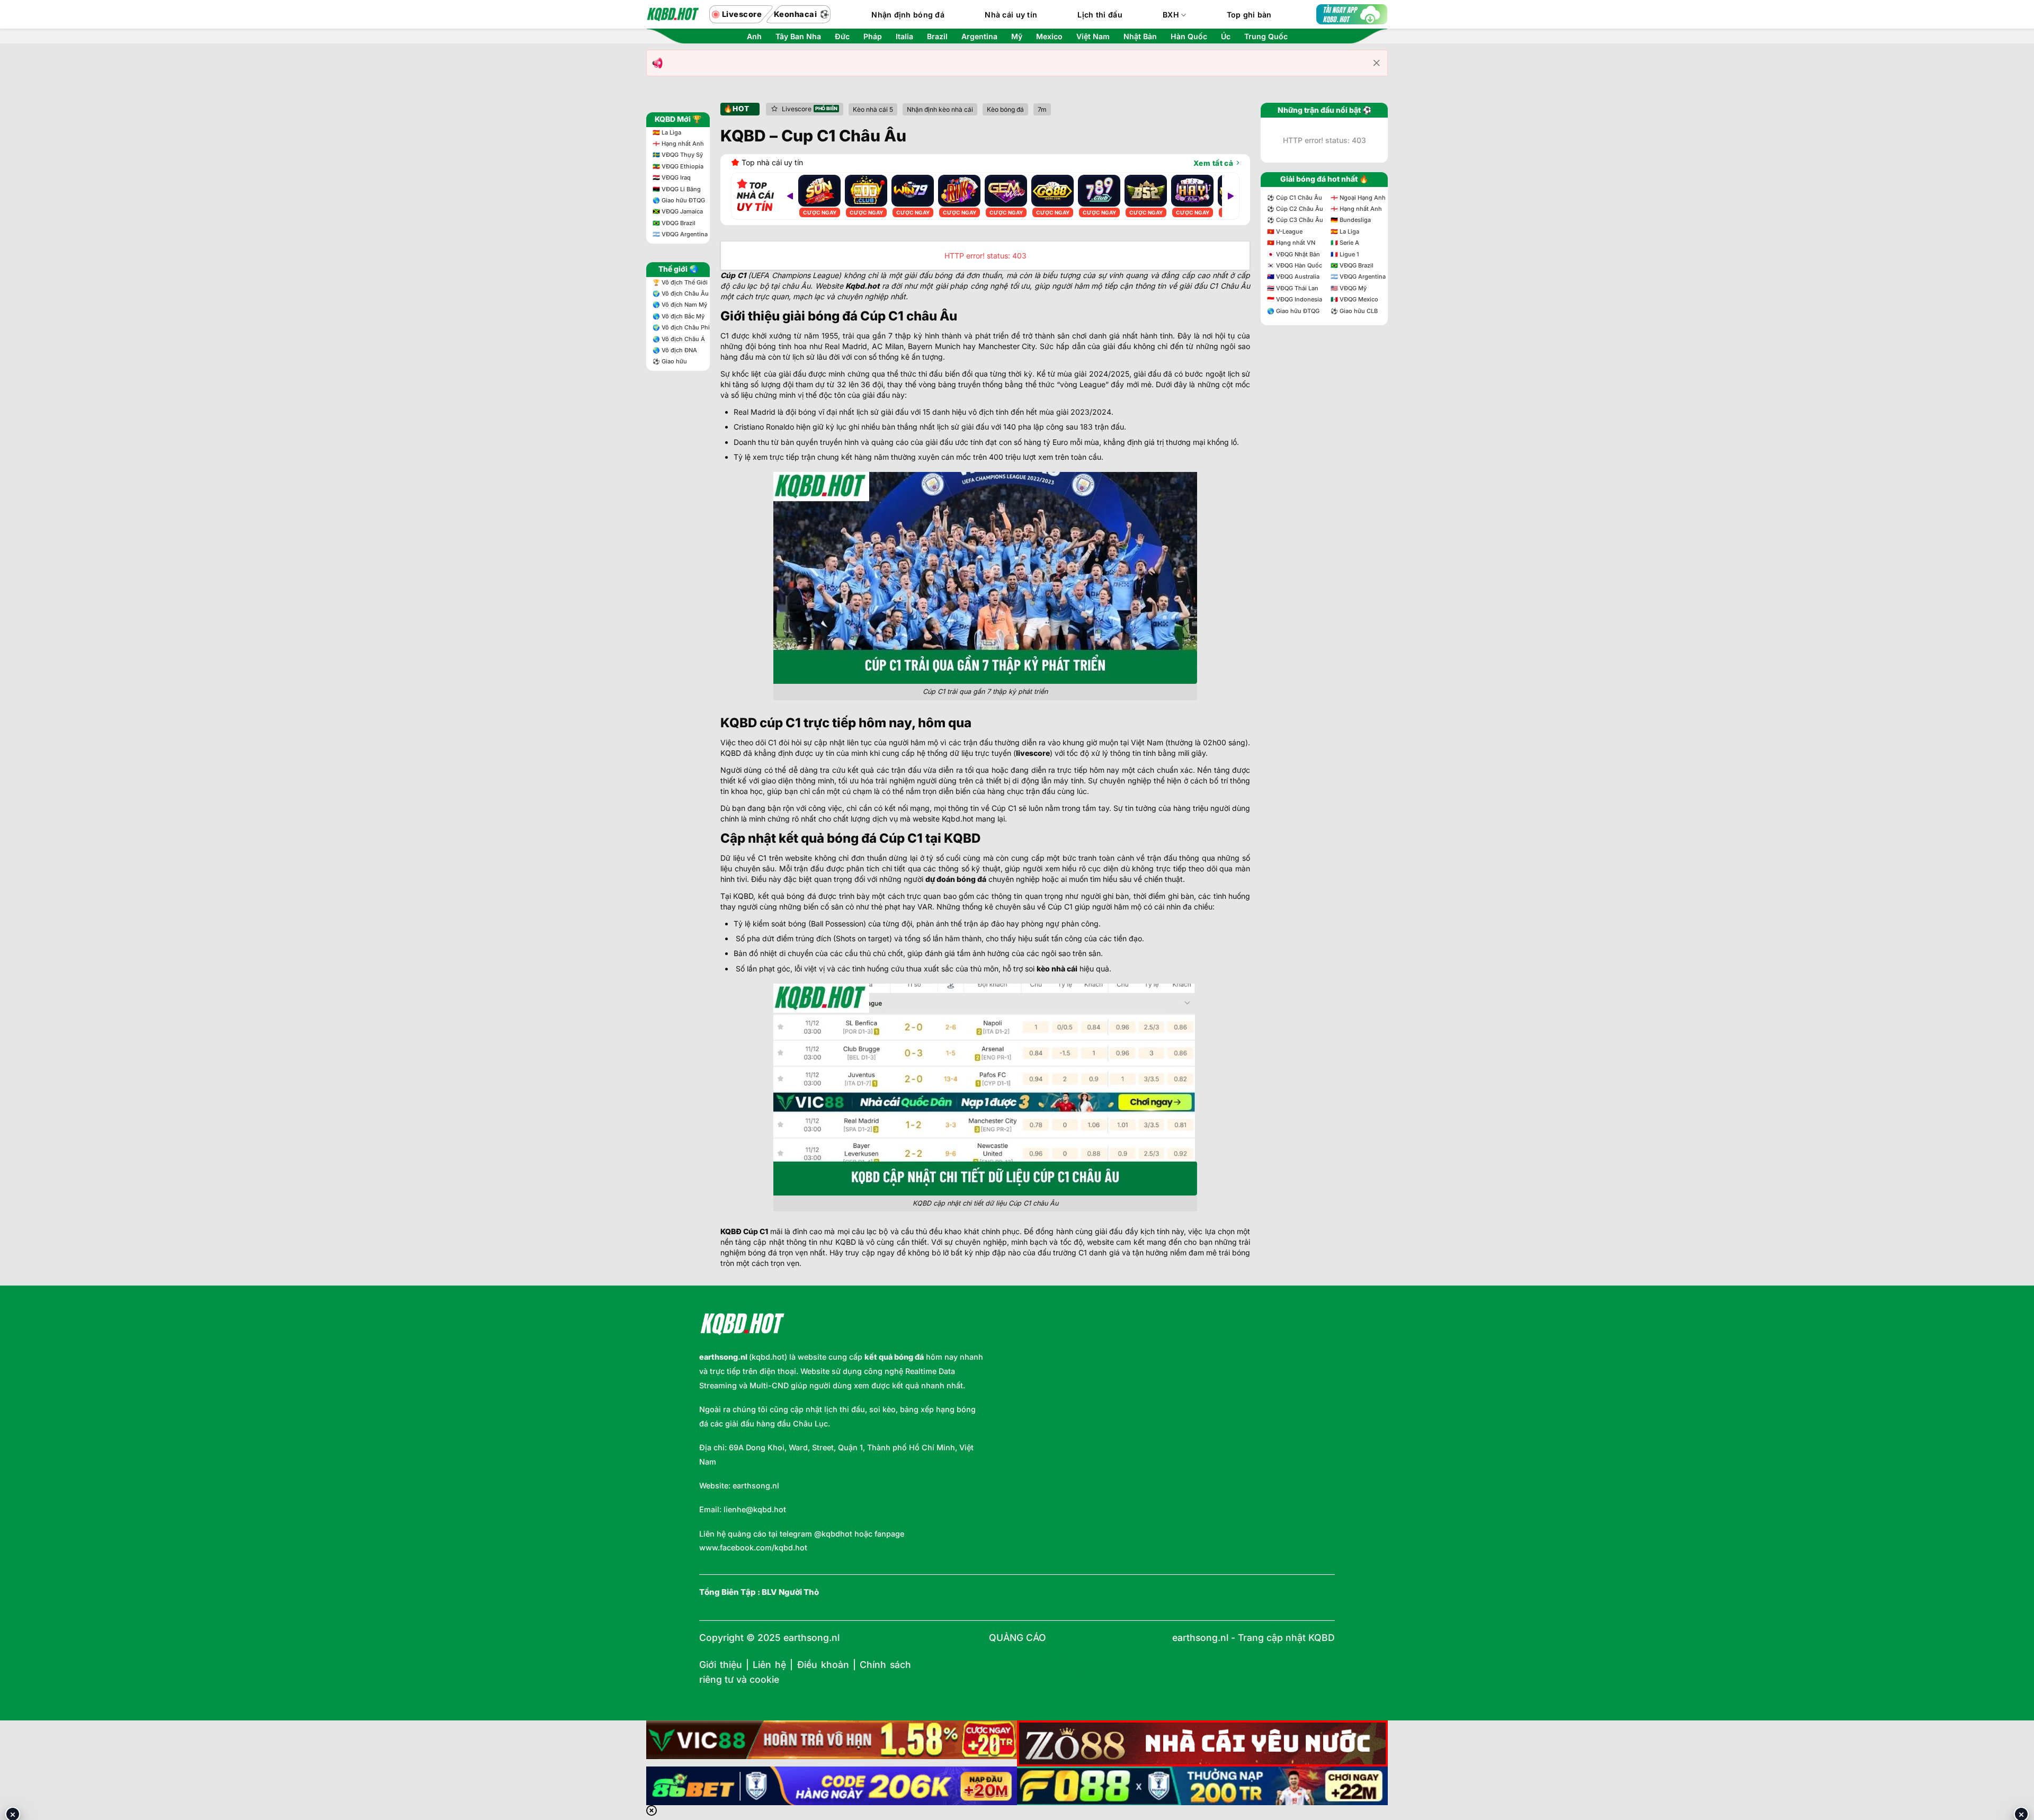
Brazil (937, 37)
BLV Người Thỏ (790, 1592)
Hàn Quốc (1189, 37)
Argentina (979, 37)
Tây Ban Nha (798, 37)
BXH (1171, 15)
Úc (1226, 37)
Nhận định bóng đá (908, 15)
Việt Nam (1093, 37)
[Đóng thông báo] (1377, 63)
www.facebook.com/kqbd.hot (753, 1547)
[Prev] (790, 196)
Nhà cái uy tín (1011, 15)
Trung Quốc (1266, 37)
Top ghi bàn (1249, 15)
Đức (842, 37)
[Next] (1230, 196)
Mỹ (1017, 37)
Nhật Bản (1140, 37)
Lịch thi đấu (1100, 15)
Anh (754, 37)
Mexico (1049, 37)
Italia (904, 37)
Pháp (873, 37)
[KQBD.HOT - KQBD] (673, 14)
